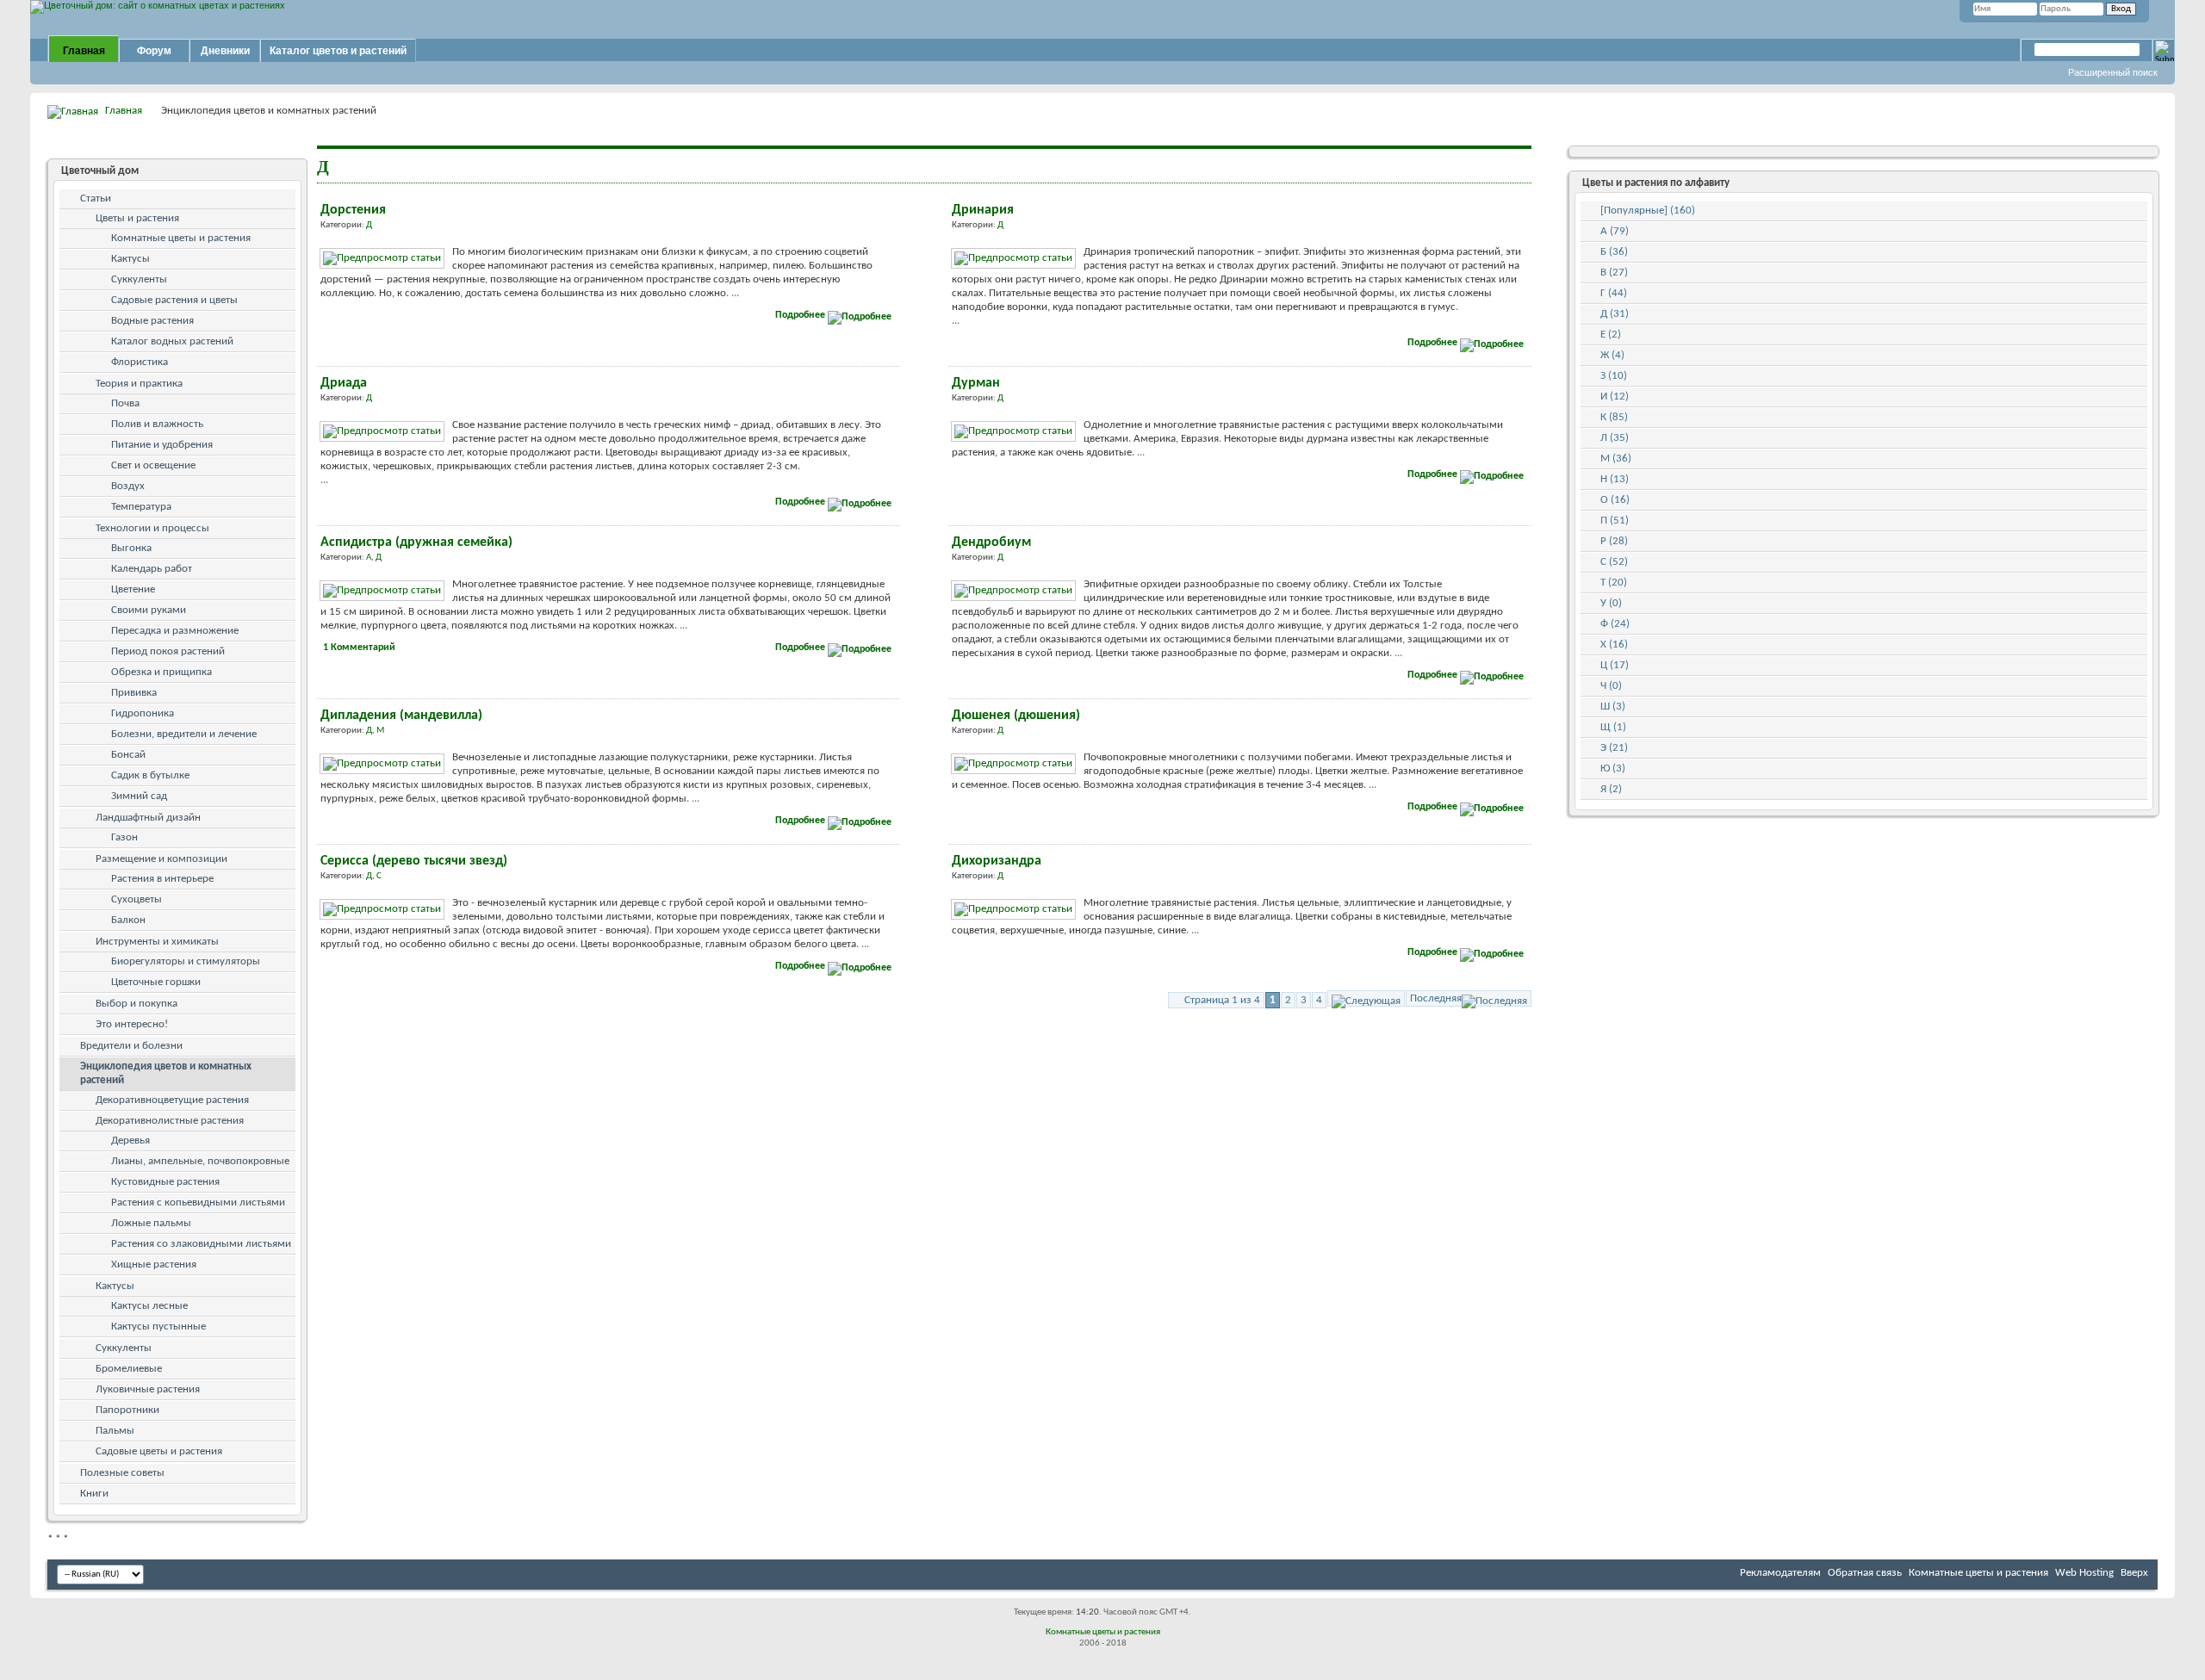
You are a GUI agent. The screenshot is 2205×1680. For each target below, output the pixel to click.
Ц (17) (1615, 665)
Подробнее (801, 315)
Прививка (134, 693)
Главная (84, 51)
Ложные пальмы (151, 1223)
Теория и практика (139, 384)
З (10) (1614, 376)
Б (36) (1614, 252)
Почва (125, 403)
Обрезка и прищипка (161, 672)
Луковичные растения (148, 1389)
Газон (124, 837)
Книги (94, 1494)
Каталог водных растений (172, 341)
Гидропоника (143, 713)
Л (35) (1615, 438)
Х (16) (1614, 645)
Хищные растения (154, 1265)
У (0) (1611, 603)
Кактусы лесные (149, 1306)
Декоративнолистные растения (170, 1121)
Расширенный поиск (2113, 72)
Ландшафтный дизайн (148, 818)
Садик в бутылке (150, 775)
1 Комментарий (359, 648)
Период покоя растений (168, 651)
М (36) (1616, 459)
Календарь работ (152, 569)
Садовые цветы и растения (159, 1451)
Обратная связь (1865, 1573)
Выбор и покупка (137, 1004)
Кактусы (130, 259)
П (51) (1615, 521)
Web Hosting (2084, 1573)
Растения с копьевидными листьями (198, 1203)
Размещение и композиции (161, 859)
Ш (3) (1613, 707)
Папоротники (127, 1410)
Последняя (1436, 998)
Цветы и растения (137, 218)
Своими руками (149, 610)
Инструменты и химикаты (157, 942)
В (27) (1614, 273)
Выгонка (131, 548)
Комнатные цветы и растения (181, 238)
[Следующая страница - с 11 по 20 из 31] (1366, 998)
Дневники (225, 51)
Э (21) (1614, 748)
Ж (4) (1612, 355)
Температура (141, 507)
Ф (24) (1615, 624)
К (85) (1614, 417)
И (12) (1615, 397)
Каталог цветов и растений (338, 51)
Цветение (133, 589)
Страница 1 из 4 (1222, 1000)
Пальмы (115, 1431)
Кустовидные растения (165, 1182)
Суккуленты (139, 279)
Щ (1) (1613, 727)
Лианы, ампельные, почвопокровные (200, 1161)
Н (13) (1615, 479)
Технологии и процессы (152, 528)
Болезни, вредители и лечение (184, 734)
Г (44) (1614, 293)
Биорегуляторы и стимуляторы (186, 961)
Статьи (96, 198)
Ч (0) (1611, 686)
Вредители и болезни (131, 1046)
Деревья (130, 1141)
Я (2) (1611, 789)
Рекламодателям (1780, 1573)
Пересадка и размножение (175, 631)
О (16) (1615, 500)
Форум (154, 51)
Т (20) (1614, 583)
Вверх (2134, 1573)
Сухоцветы (137, 899)
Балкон (128, 920)
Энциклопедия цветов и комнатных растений (166, 1073)
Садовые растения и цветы (174, 300)
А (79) (1615, 231)
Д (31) (1615, 314)
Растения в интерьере (162, 879)
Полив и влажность (157, 424)
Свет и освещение (153, 465)
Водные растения (152, 321)
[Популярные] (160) (1648, 211)
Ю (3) (1613, 769)
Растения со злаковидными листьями (201, 1244)
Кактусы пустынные (158, 1327)
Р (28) (1614, 541)
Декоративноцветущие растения (172, 1100)
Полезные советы (122, 1473)
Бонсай (128, 755)
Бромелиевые (129, 1369)
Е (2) (1611, 335)
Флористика (140, 362)
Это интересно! (132, 1024)
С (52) (1614, 562)
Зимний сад (139, 796)
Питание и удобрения (162, 445)
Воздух (128, 486)
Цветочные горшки (156, 982)
